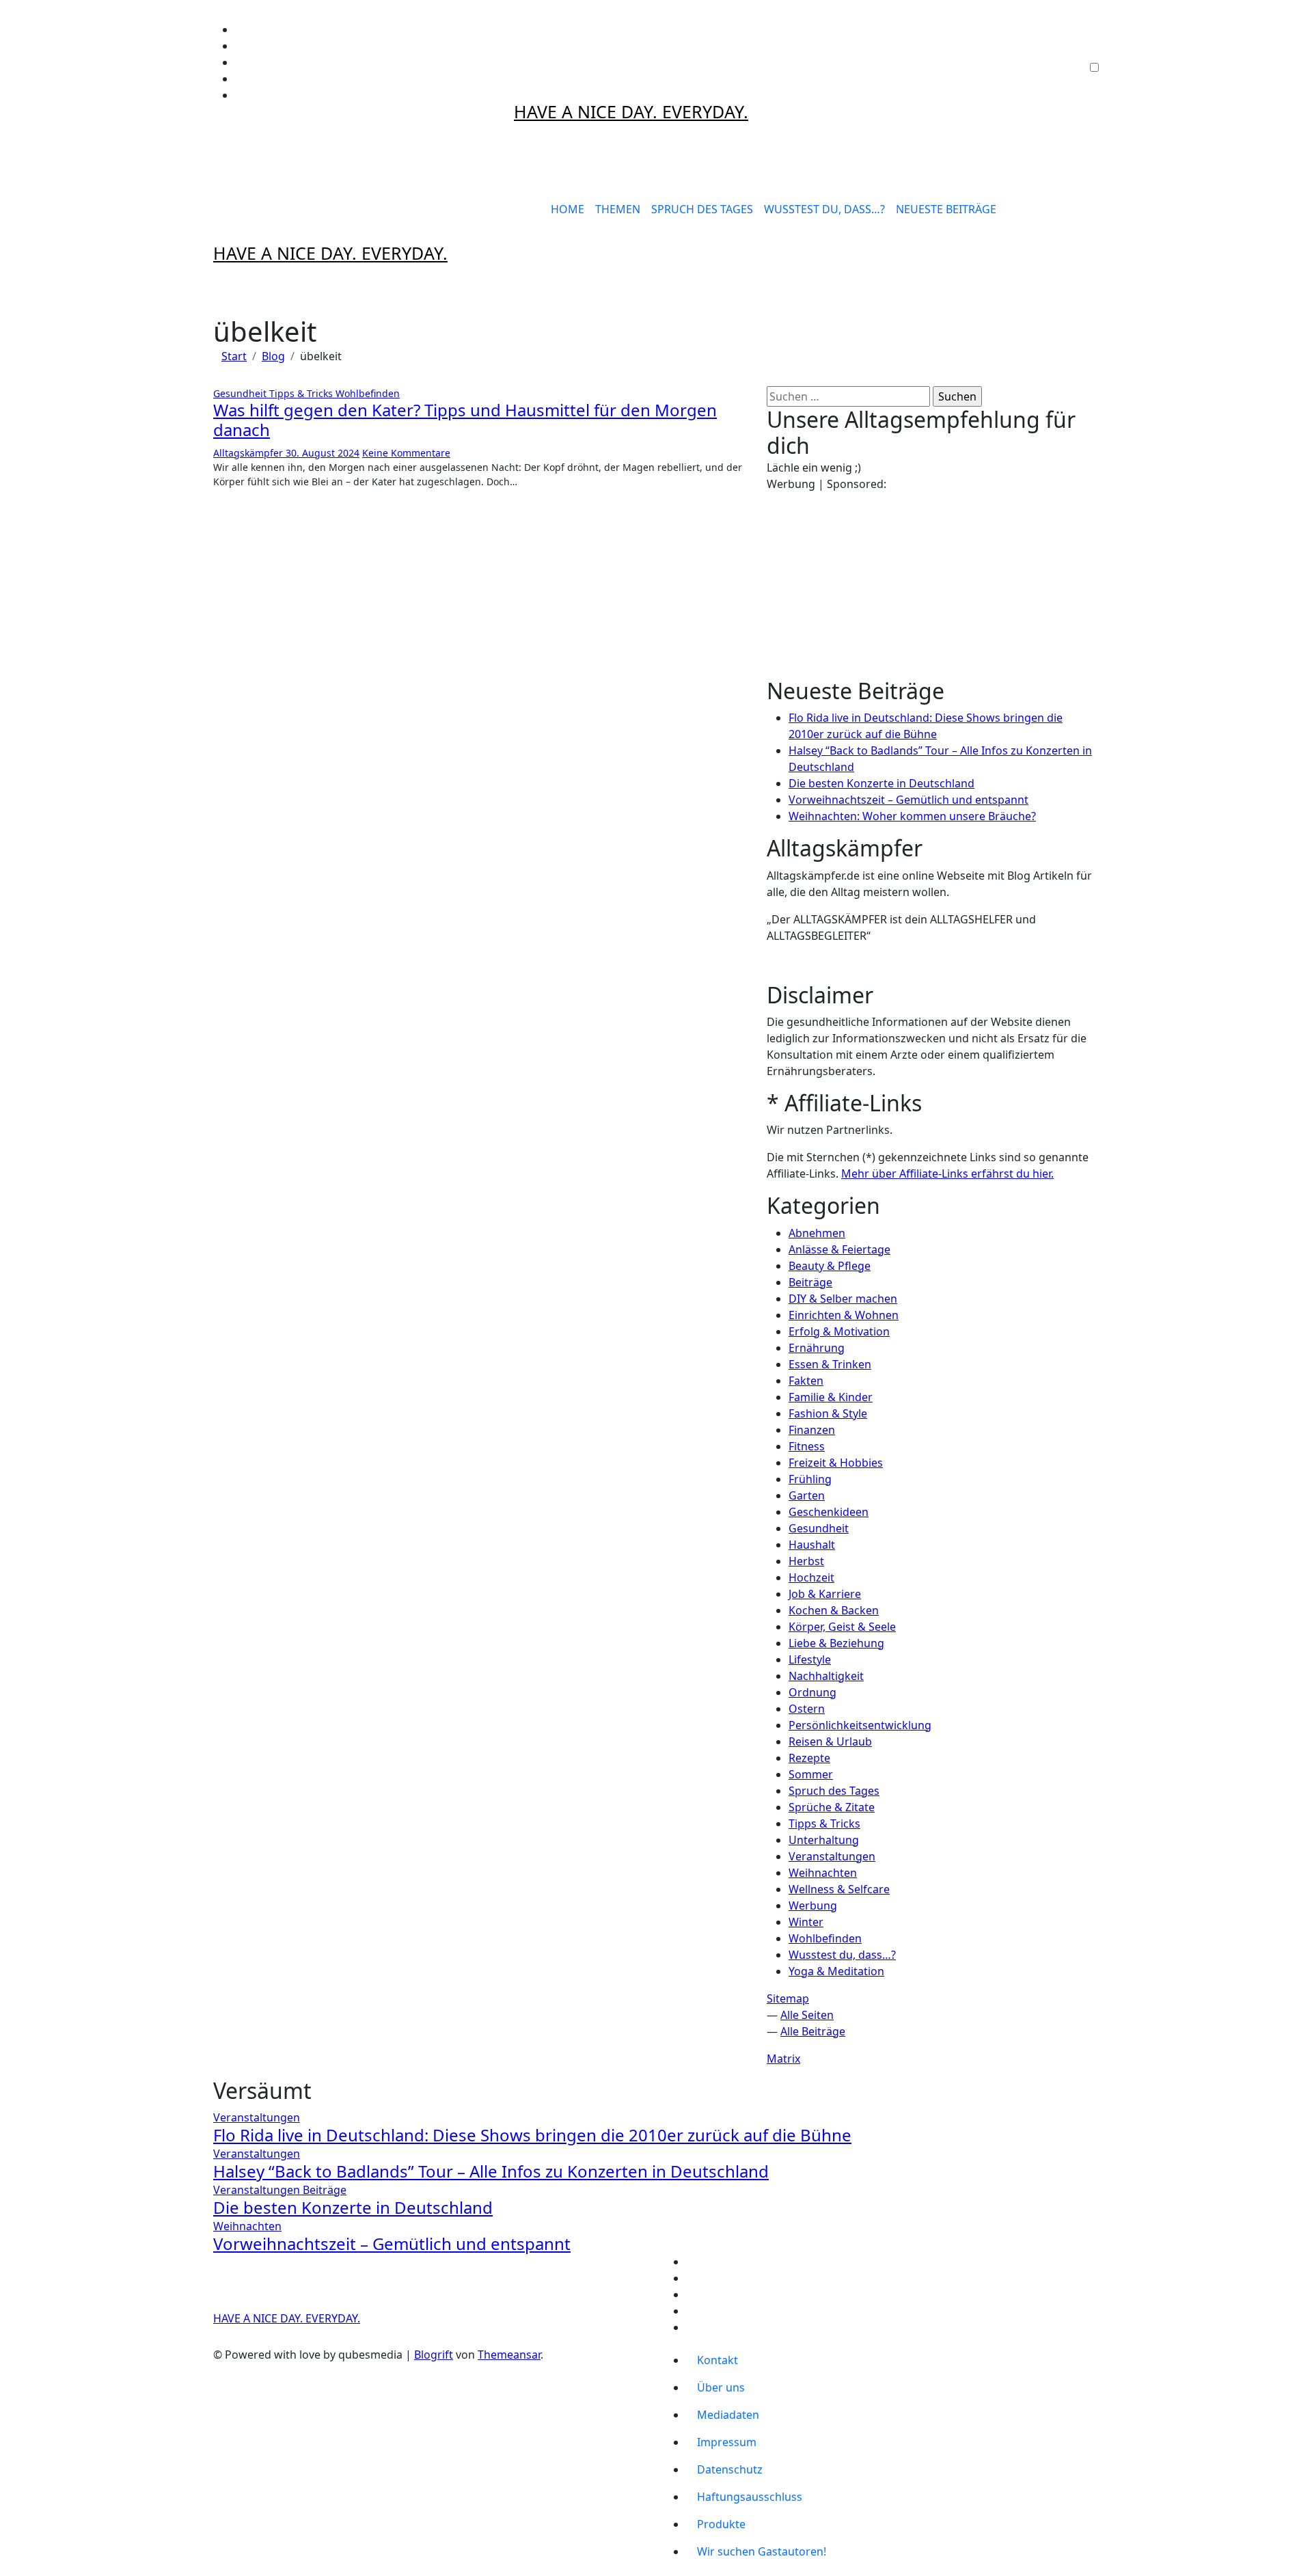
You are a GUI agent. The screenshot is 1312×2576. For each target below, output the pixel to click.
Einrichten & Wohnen (844, 1315)
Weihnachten (823, 1873)
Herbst (806, 1561)
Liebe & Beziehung (836, 1643)
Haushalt (812, 1545)
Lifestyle (810, 1659)
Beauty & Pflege (830, 1266)
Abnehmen (817, 1233)
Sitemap (788, 1998)
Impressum (727, 2442)
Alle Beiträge (813, 2031)
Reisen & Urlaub (830, 1741)
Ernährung (817, 1348)
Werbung (813, 1906)
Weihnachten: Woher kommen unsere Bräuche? (912, 816)
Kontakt (717, 2360)
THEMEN (618, 209)
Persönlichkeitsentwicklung (860, 1725)
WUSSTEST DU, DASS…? (824, 209)
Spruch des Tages (834, 1791)
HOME (568, 209)
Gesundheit (241, 393)
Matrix (783, 2059)
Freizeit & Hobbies (836, 1463)
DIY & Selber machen (843, 1299)
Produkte (721, 2524)
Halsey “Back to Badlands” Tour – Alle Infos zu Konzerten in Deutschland (491, 2171)
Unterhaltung (824, 1840)
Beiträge (810, 1282)
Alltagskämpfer (249, 453)
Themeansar (509, 2355)
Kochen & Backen (834, 1610)
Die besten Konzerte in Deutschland (881, 783)
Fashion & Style (828, 1413)
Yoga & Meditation (836, 1971)
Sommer (811, 1774)
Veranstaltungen (832, 1856)
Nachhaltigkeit (826, 1676)
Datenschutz (730, 2469)
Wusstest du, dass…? (842, 1955)
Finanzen (812, 1430)
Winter (806, 1922)
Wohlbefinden (368, 393)
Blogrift (434, 2355)
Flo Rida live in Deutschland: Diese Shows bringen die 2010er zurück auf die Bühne (532, 2135)
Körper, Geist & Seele (842, 1627)
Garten (807, 1495)
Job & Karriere (825, 1594)
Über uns (721, 2387)
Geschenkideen (829, 1512)
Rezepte (809, 1758)
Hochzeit (811, 1577)
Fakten (806, 1381)
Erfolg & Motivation (839, 1331)
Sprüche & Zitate (832, 1807)
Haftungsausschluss (750, 2497)
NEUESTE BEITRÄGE (946, 209)
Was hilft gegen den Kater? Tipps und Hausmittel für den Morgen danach (465, 420)
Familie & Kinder (831, 1397)
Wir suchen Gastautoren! (762, 2551)
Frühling (810, 1479)
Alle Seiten (807, 2015)
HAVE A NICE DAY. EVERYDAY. (631, 111)
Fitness (807, 1446)
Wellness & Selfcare (839, 1889)
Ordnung (812, 1692)
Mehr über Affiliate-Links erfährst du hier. (947, 1174)
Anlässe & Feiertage (839, 1249)
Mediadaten (728, 2415)
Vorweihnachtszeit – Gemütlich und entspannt (908, 800)
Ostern (807, 1709)
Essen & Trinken (830, 1364)
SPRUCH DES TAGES (702, 209)
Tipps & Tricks (302, 393)
